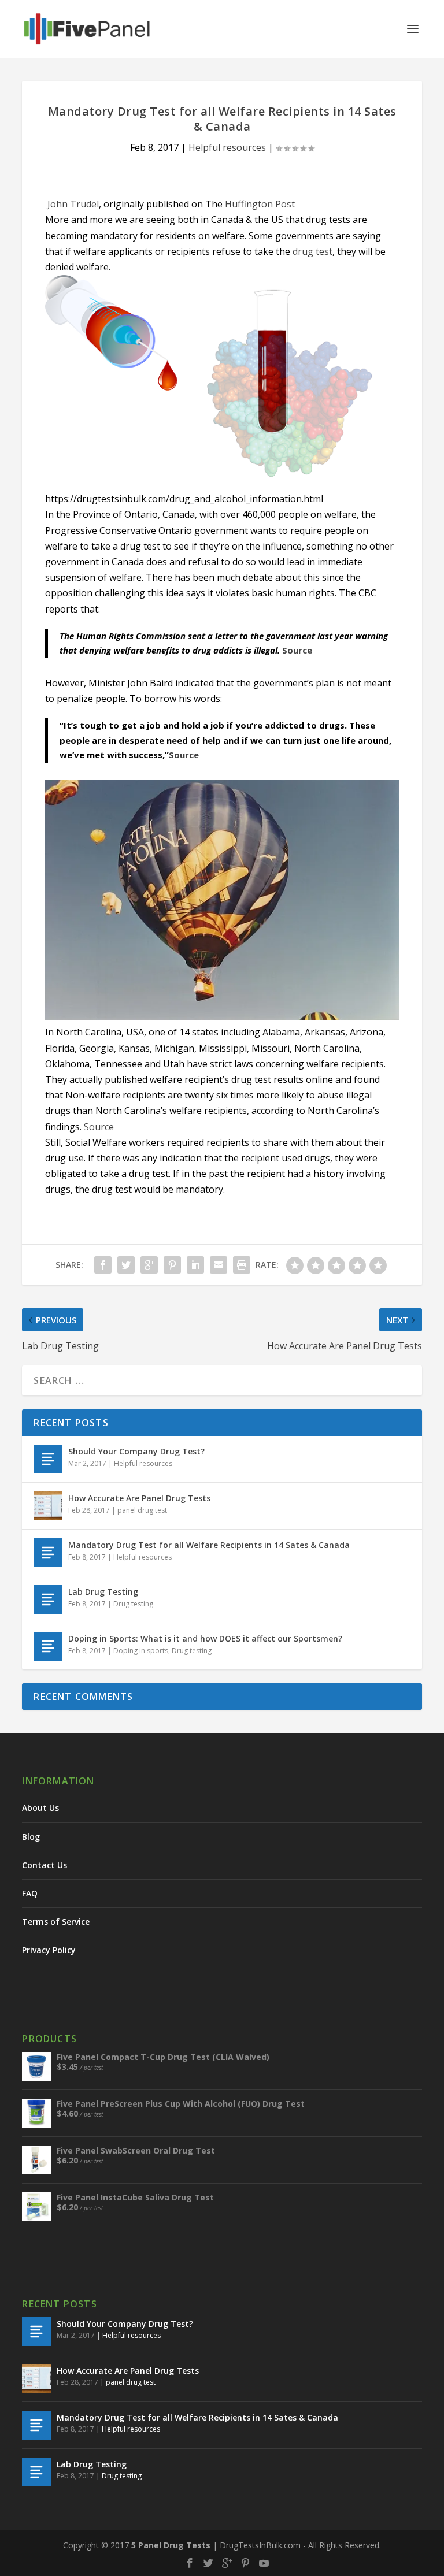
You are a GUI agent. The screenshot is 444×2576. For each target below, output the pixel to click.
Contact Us (45, 1865)
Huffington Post (260, 204)
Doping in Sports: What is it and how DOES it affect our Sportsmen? (205, 1638)
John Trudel (73, 204)
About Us (40, 1808)
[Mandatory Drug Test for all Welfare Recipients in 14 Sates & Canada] (48, 1553)
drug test (312, 251)
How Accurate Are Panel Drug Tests (139, 1498)
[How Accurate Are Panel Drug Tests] (48, 1506)
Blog (31, 1837)
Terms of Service (56, 1922)
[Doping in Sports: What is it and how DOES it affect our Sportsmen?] (48, 1646)
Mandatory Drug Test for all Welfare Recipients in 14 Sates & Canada (209, 1545)
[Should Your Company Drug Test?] (48, 1459)
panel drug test (142, 1510)
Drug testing (133, 1604)
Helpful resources (227, 147)
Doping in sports (141, 1651)
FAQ (30, 1893)
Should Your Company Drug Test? (136, 1451)
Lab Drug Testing (103, 1592)
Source (297, 650)
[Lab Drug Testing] (48, 1599)
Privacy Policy (49, 1950)
